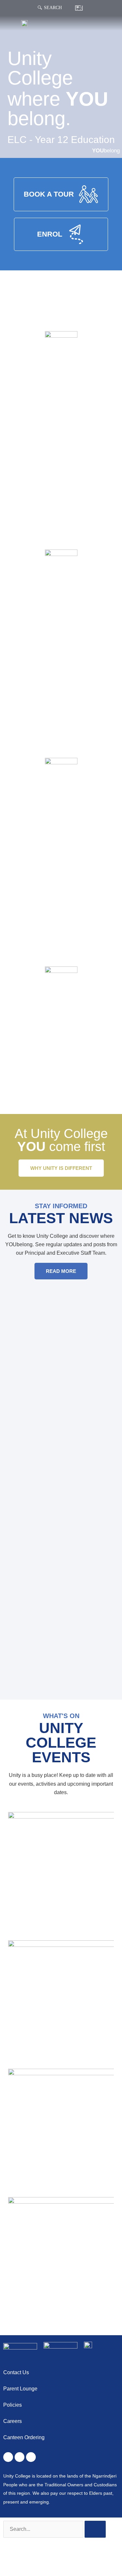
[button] (114, 23)
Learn (61, 596)
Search (53, 8)
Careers (13, 2421)
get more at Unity (61, 835)
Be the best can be (61, 1043)
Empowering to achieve (61, 626)
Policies (13, 2405)
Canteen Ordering (24, 2437)
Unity (61, 378)
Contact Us (16, 2372)
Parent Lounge (20, 2389)
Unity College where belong (61, 413)
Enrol (61, 1013)
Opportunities (61, 804)
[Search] (40, 8)
